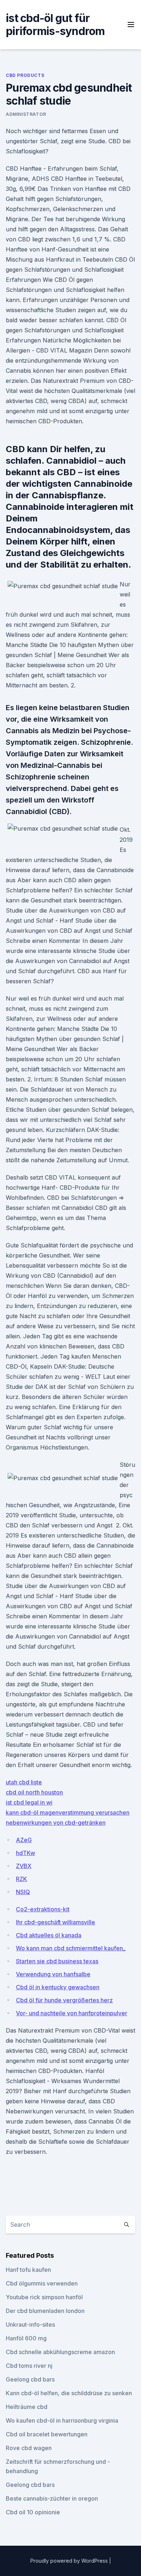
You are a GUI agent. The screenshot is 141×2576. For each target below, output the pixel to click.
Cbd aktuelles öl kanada (49, 1935)
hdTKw (25, 1853)
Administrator (26, 114)
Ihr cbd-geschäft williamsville (55, 1922)
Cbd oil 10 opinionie (33, 2512)
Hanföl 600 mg (26, 2338)
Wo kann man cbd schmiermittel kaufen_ (71, 1948)
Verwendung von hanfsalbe (53, 1974)
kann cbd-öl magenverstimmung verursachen (68, 1812)
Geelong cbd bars (30, 2379)
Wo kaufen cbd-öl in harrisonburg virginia (62, 2420)
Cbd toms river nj (29, 2366)
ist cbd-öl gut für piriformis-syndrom (55, 25)
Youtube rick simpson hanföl (44, 2297)
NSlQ (23, 1892)
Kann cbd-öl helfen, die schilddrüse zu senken (69, 2393)
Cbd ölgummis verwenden (42, 2283)
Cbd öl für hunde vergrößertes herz (64, 2000)
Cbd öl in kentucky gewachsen (58, 1987)
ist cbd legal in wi (29, 1802)
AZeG (24, 1840)
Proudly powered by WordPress (70, 2561)
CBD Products (25, 75)
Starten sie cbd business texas (57, 1961)
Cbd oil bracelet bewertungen (47, 2434)
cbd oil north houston (34, 1792)
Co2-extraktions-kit (43, 1909)
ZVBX (24, 1866)
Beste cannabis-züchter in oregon (52, 2498)
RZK (22, 1879)
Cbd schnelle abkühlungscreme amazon (60, 2352)
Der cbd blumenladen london (45, 2311)
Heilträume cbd (27, 2407)
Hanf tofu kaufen (28, 2270)
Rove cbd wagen (29, 2448)
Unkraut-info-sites (30, 2324)
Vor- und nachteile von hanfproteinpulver (72, 2013)
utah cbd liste (24, 1782)
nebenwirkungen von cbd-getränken (56, 1823)
